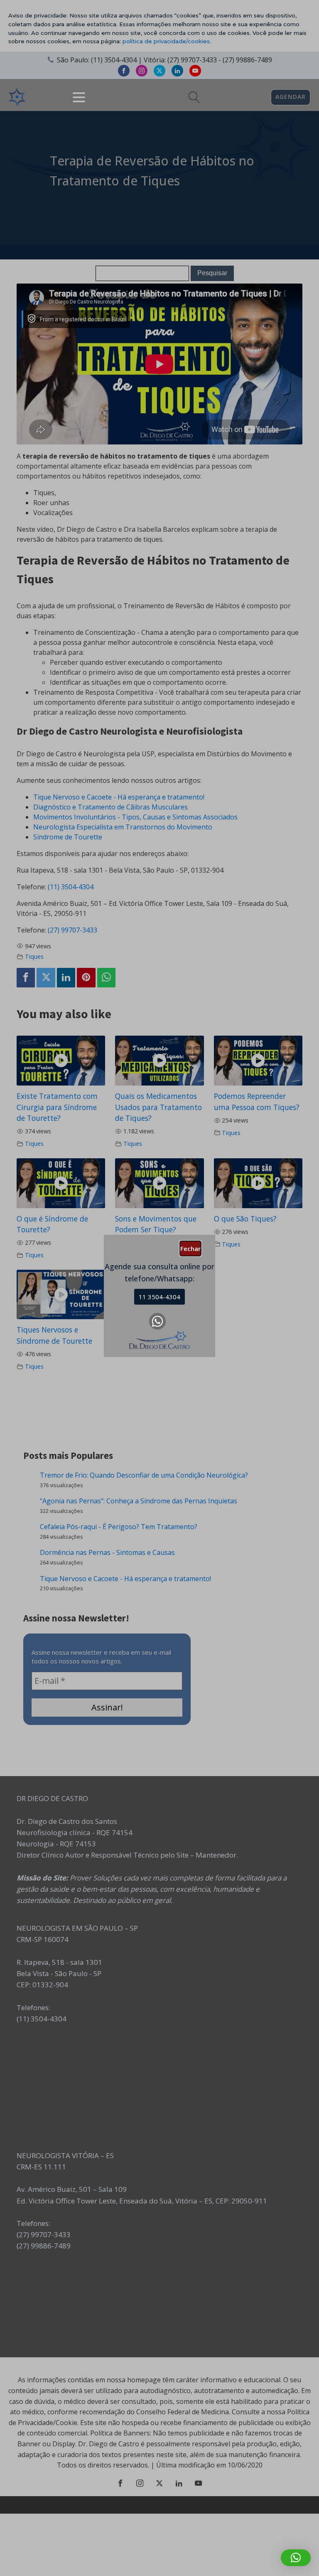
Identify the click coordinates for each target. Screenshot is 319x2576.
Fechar (190, 1249)
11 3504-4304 (159, 1297)
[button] (296, 2558)
